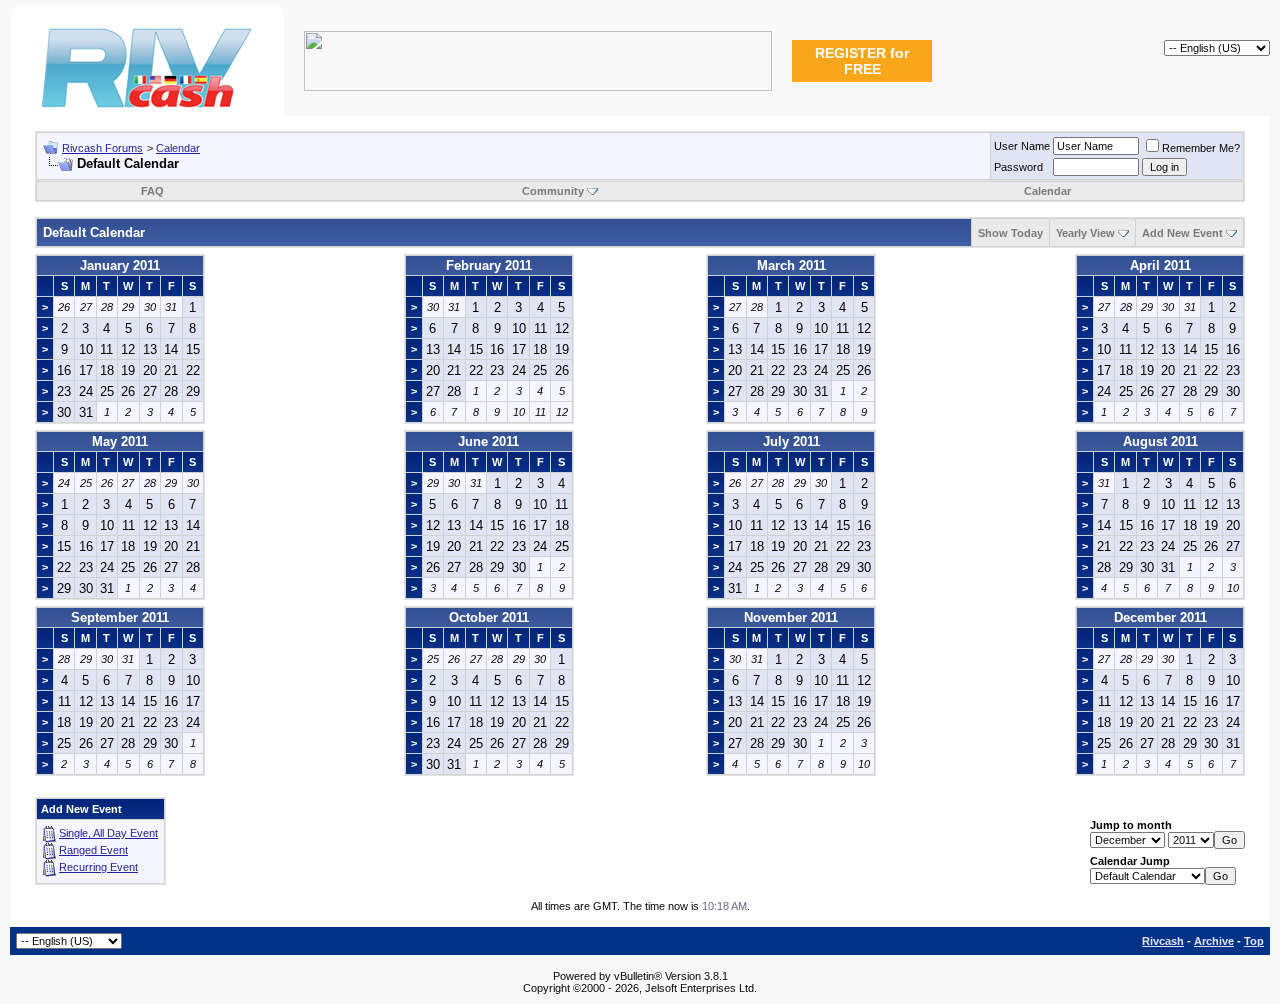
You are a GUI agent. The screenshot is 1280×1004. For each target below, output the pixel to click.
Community (553, 191)
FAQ (152, 191)
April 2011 (1160, 265)
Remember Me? (1201, 148)
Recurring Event (98, 867)
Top (1254, 941)
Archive (1214, 941)
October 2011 (489, 617)
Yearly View (1085, 233)
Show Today (1010, 233)
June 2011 (488, 441)
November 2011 (791, 617)
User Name (1022, 146)
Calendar (178, 148)
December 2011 (1160, 617)
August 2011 (1160, 441)
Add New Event (1182, 233)
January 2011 (120, 265)
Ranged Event (93, 850)
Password (1018, 167)
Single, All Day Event (108, 833)
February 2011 (489, 265)
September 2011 (120, 617)
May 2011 (120, 441)
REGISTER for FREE (862, 61)
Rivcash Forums (102, 148)
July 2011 (791, 441)
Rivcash (1163, 941)
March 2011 (791, 265)
